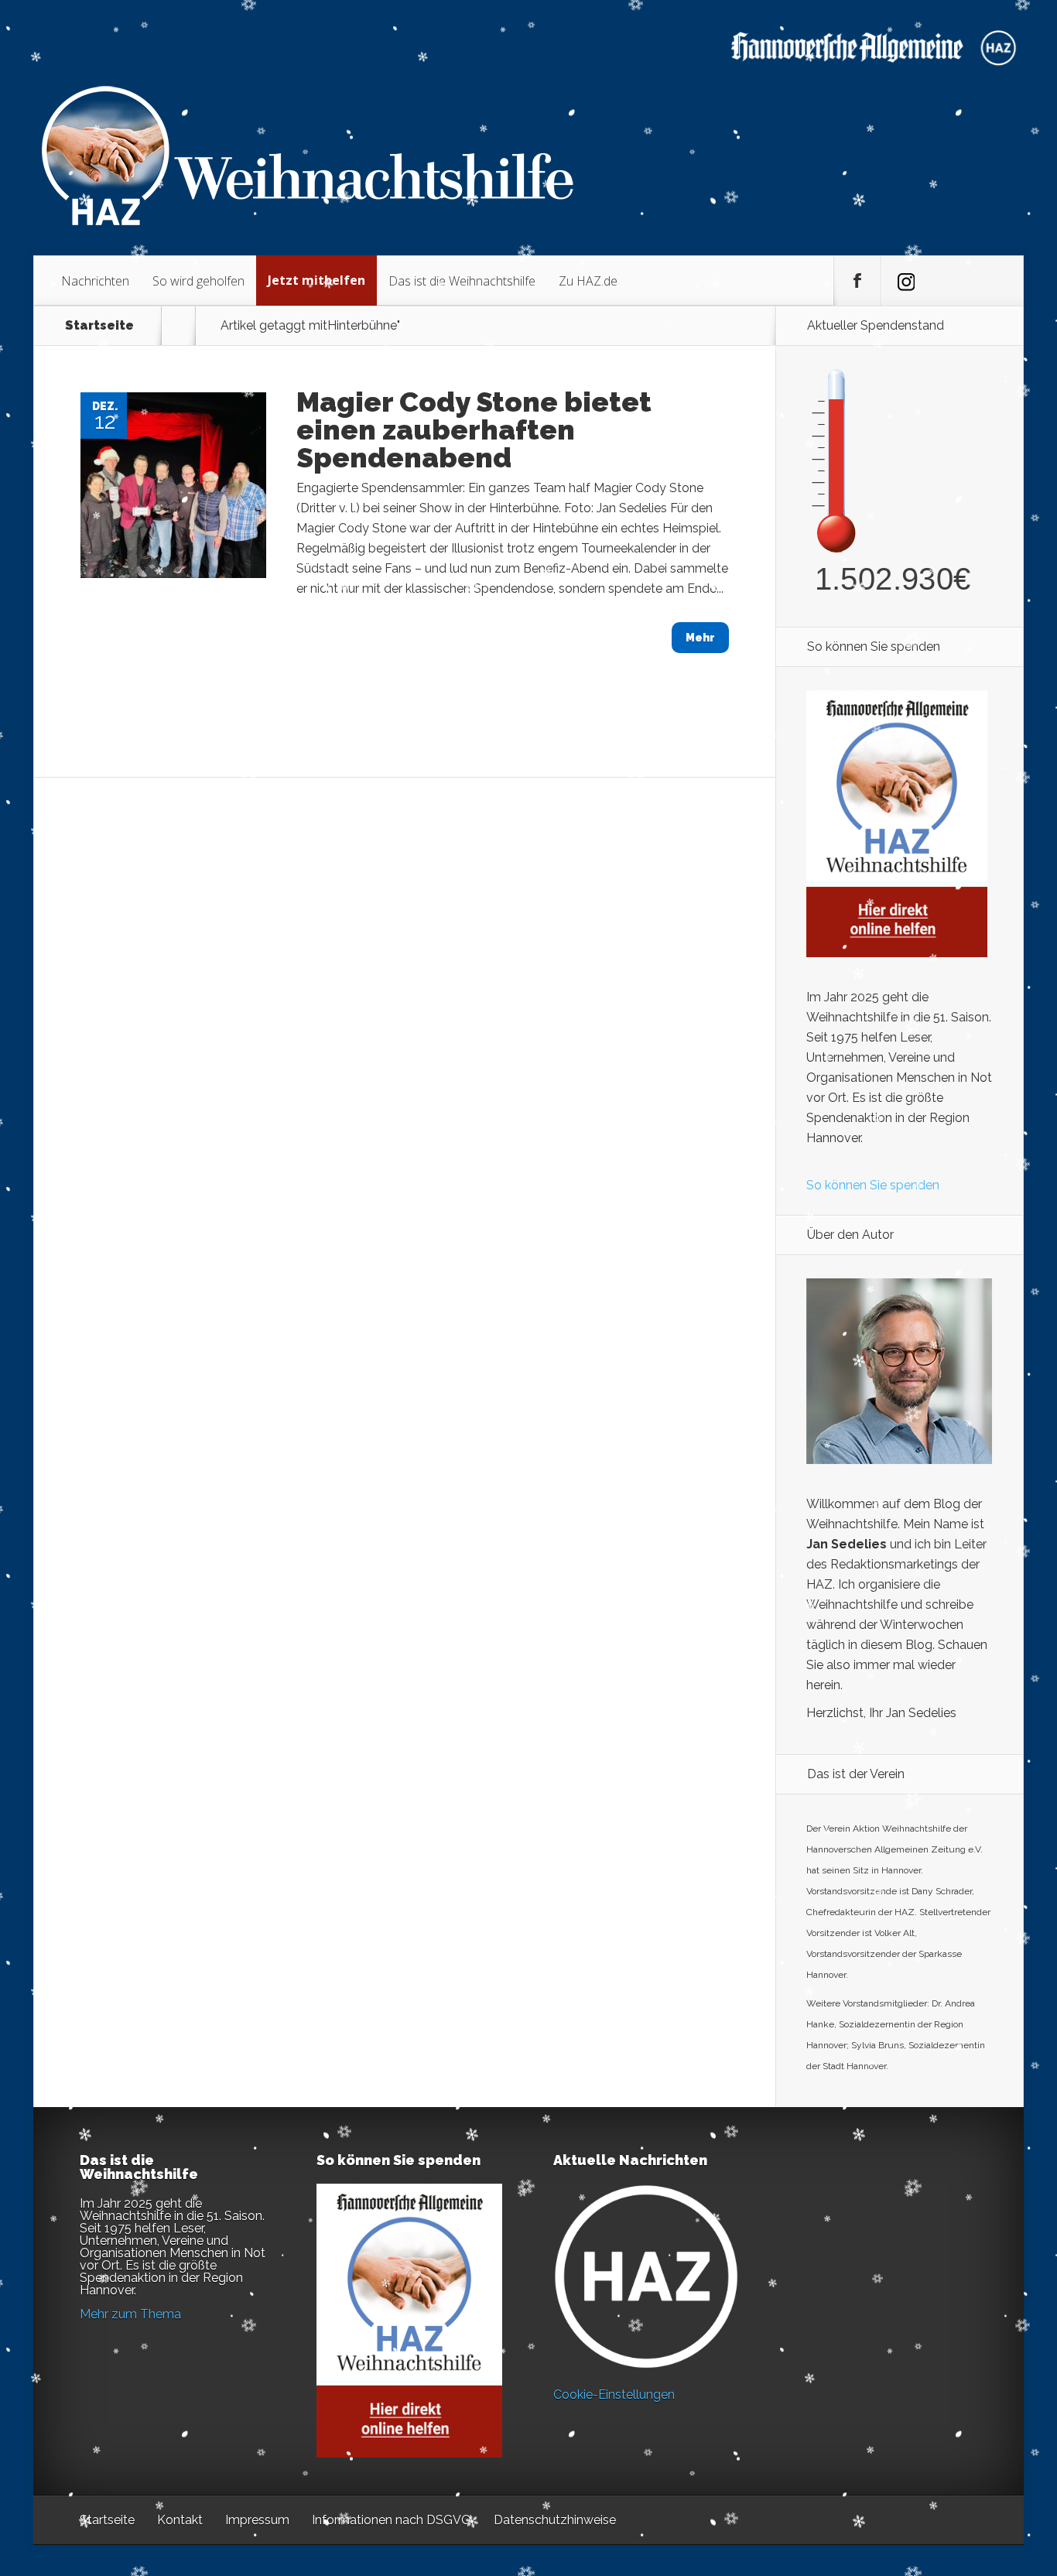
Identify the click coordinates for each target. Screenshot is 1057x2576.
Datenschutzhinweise (555, 2520)
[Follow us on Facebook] (857, 281)
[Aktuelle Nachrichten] (646, 2277)
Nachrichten (95, 281)
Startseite (99, 326)
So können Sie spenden (873, 1185)
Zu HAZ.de (588, 281)
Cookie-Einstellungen (614, 2395)
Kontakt (180, 2520)
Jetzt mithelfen (316, 280)
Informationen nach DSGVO (392, 2520)
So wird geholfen (198, 281)
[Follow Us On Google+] (905, 281)
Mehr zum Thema (130, 2314)
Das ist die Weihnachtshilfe (462, 281)
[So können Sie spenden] (897, 953)
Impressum (257, 2520)
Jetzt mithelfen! (963, 2456)
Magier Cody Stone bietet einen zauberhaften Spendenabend (474, 429)
